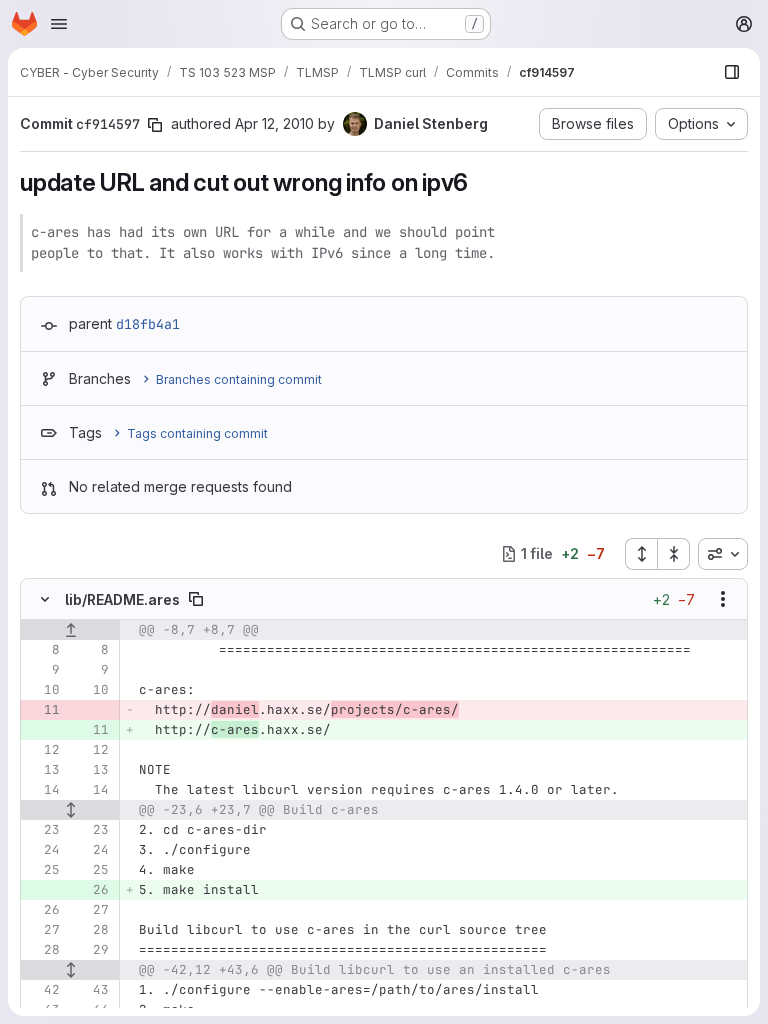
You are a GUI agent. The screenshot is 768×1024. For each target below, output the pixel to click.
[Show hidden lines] (70, 810)
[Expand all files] (641, 554)
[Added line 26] (92, 890)
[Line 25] (43, 870)
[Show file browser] (732, 72)
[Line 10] (43, 690)
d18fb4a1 (148, 324)
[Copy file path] (196, 599)
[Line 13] (43, 770)
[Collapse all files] (674, 554)
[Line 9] (43, 670)
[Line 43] (92, 990)
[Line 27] (92, 910)
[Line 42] (43, 990)
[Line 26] (43, 910)
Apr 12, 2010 (274, 123)
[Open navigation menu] (59, 24)
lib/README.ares (122, 599)
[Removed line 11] (43, 710)
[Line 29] (92, 950)
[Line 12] (43, 750)
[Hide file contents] (45, 599)
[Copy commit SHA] (155, 125)
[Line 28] (92, 930)
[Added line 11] (92, 730)
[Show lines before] (70, 630)
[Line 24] (43, 850)
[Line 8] (43, 650)
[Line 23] (43, 830)
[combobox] (723, 554)
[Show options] (723, 599)
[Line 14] (43, 790)
